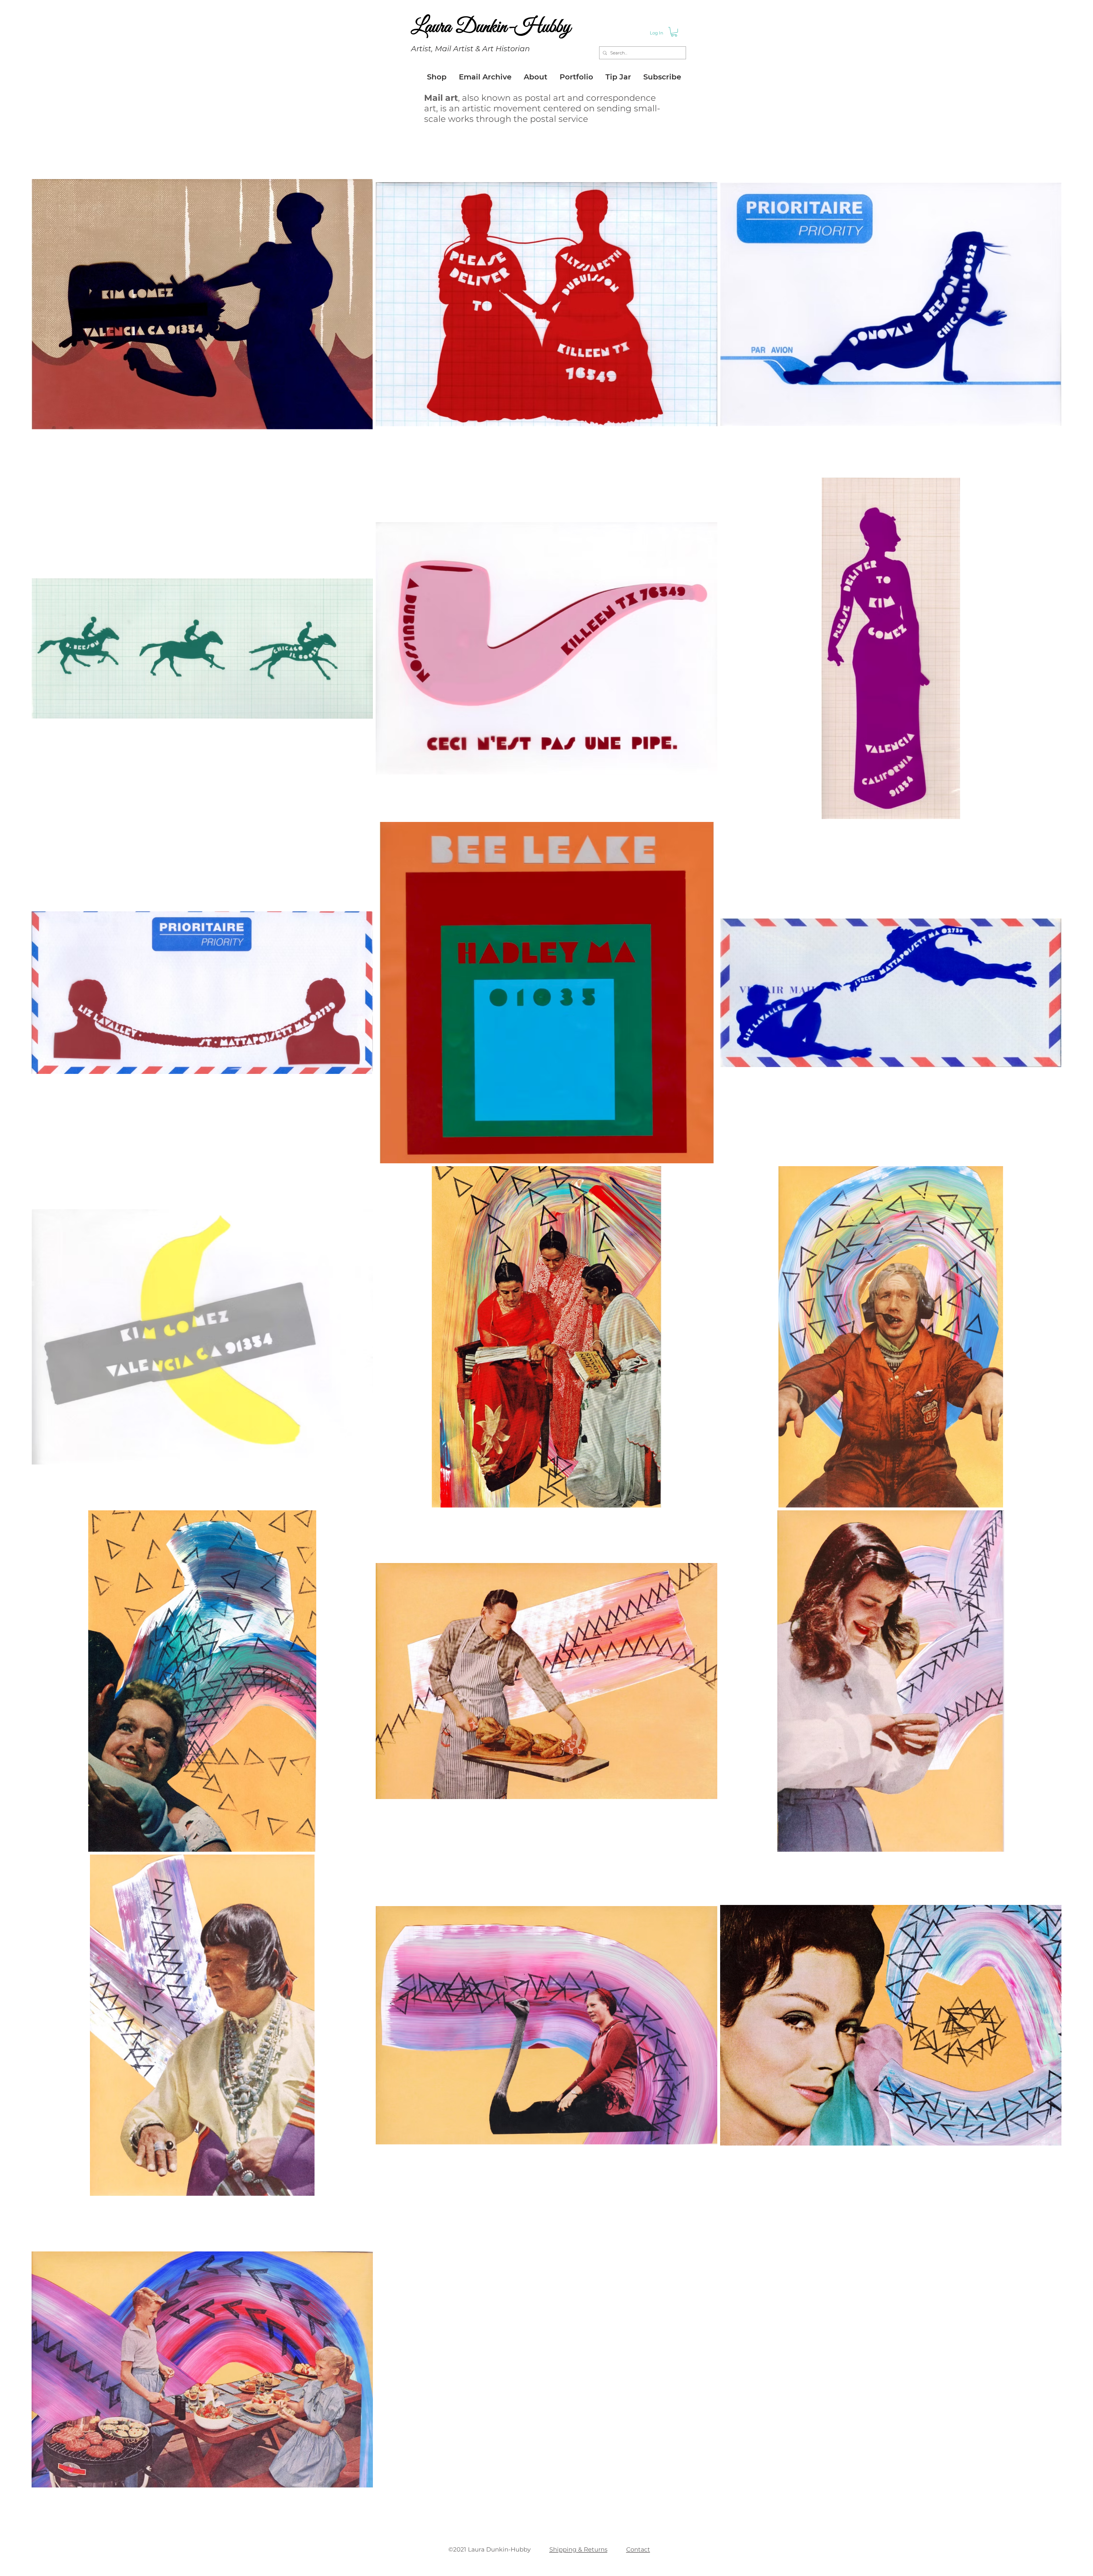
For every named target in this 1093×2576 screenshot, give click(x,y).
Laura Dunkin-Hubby (491, 27)
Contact (638, 2549)
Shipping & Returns (578, 2549)
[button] (674, 32)
